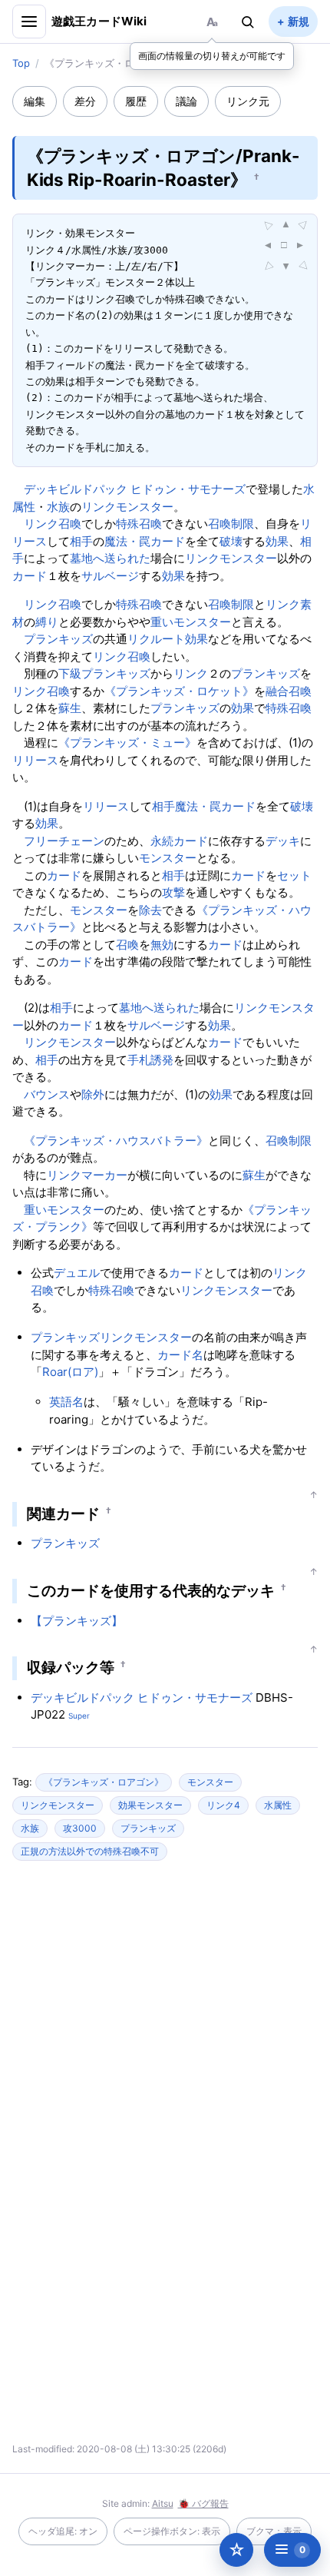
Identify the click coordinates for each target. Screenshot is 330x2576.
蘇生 (70, 708)
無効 (162, 945)
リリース (35, 760)
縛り (47, 622)
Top (21, 63)
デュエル (77, 1273)
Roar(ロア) (70, 1372)
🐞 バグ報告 (203, 2503)
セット (294, 875)
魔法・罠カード (145, 541)
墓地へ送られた (110, 558)
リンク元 (248, 101)
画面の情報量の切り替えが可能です (212, 56)
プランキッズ (58, 639)
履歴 (136, 101)
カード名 (180, 1355)
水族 (58, 507)
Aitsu (163, 2503)
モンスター (202, 622)
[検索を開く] (248, 22)
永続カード (179, 841)
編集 (35, 101)
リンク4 (223, 1805)
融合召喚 (289, 691)
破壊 (231, 541)
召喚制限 (231, 524)
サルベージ (110, 576)
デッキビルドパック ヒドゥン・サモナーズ (135, 489)
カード (30, 576)
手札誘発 (150, 1060)
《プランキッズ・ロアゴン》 (104, 1782)
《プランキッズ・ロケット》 (179, 691)
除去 (150, 910)
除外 (93, 1094)
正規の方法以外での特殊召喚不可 (90, 1851)
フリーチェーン (64, 841)
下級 (70, 673)
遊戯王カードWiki (99, 21)
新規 (299, 21)
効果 (277, 541)
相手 (81, 541)
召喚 (127, 945)
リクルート (156, 639)
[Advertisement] (165, 2021)
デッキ (283, 841)
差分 (85, 101)
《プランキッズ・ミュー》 (127, 743)
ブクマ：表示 (274, 2531)
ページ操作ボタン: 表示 (172, 2531)
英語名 (66, 1402)
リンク (191, 673)
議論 (186, 101)
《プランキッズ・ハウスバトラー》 (116, 1140)
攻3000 (80, 1828)
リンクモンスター (127, 507)
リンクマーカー (87, 1175)
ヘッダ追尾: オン (63, 2531)
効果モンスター (150, 1805)
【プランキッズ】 (77, 1621)
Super (79, 1716)
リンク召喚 (53, 524)
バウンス (47, 1094)
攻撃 (173, 892)
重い (162, 622)
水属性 (278, 1805)
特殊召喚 (139, 524)
